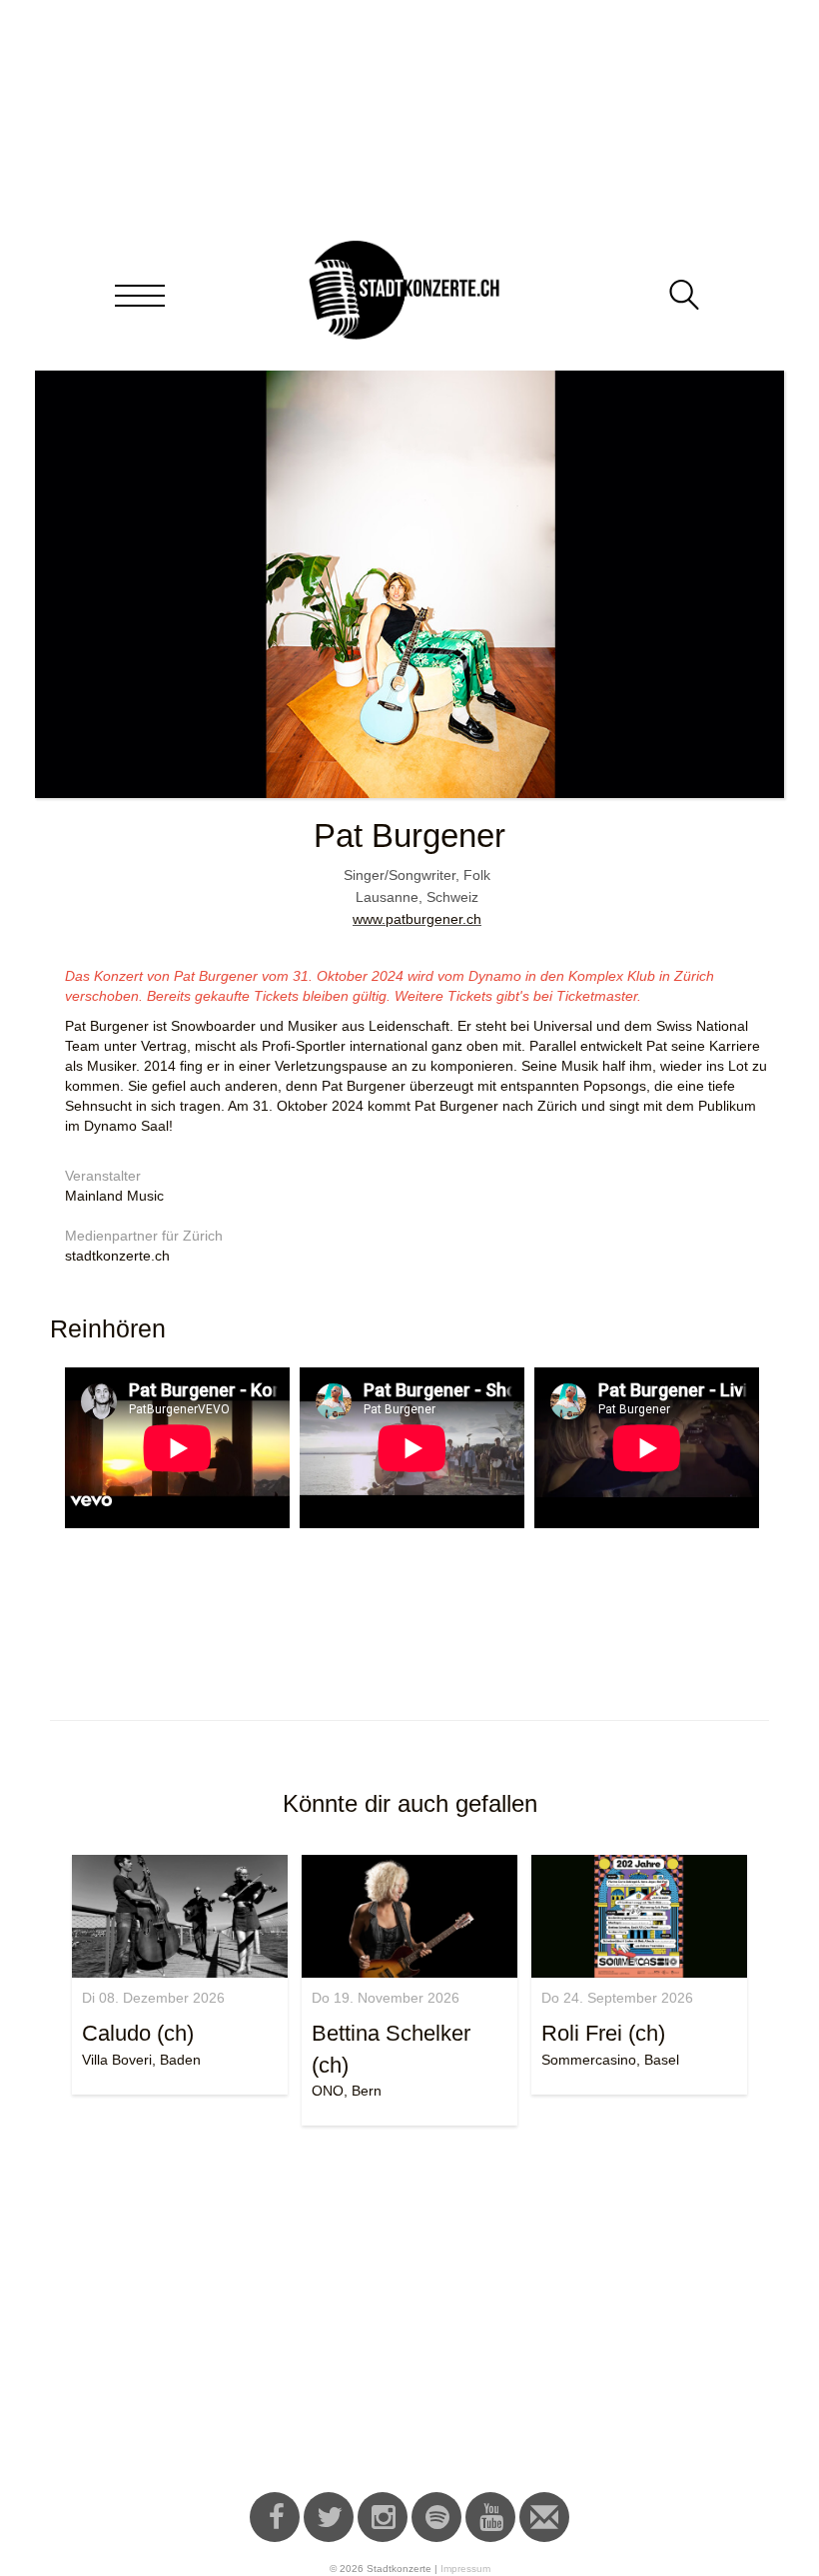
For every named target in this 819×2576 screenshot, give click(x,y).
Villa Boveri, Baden (141, 2060)
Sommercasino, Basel (610, 2060)
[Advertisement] (409, 2312)
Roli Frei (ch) (603, 2033)
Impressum (465, 2569)
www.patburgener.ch (417, 919)
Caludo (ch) (138, 2033)
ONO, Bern (347, 2091)
